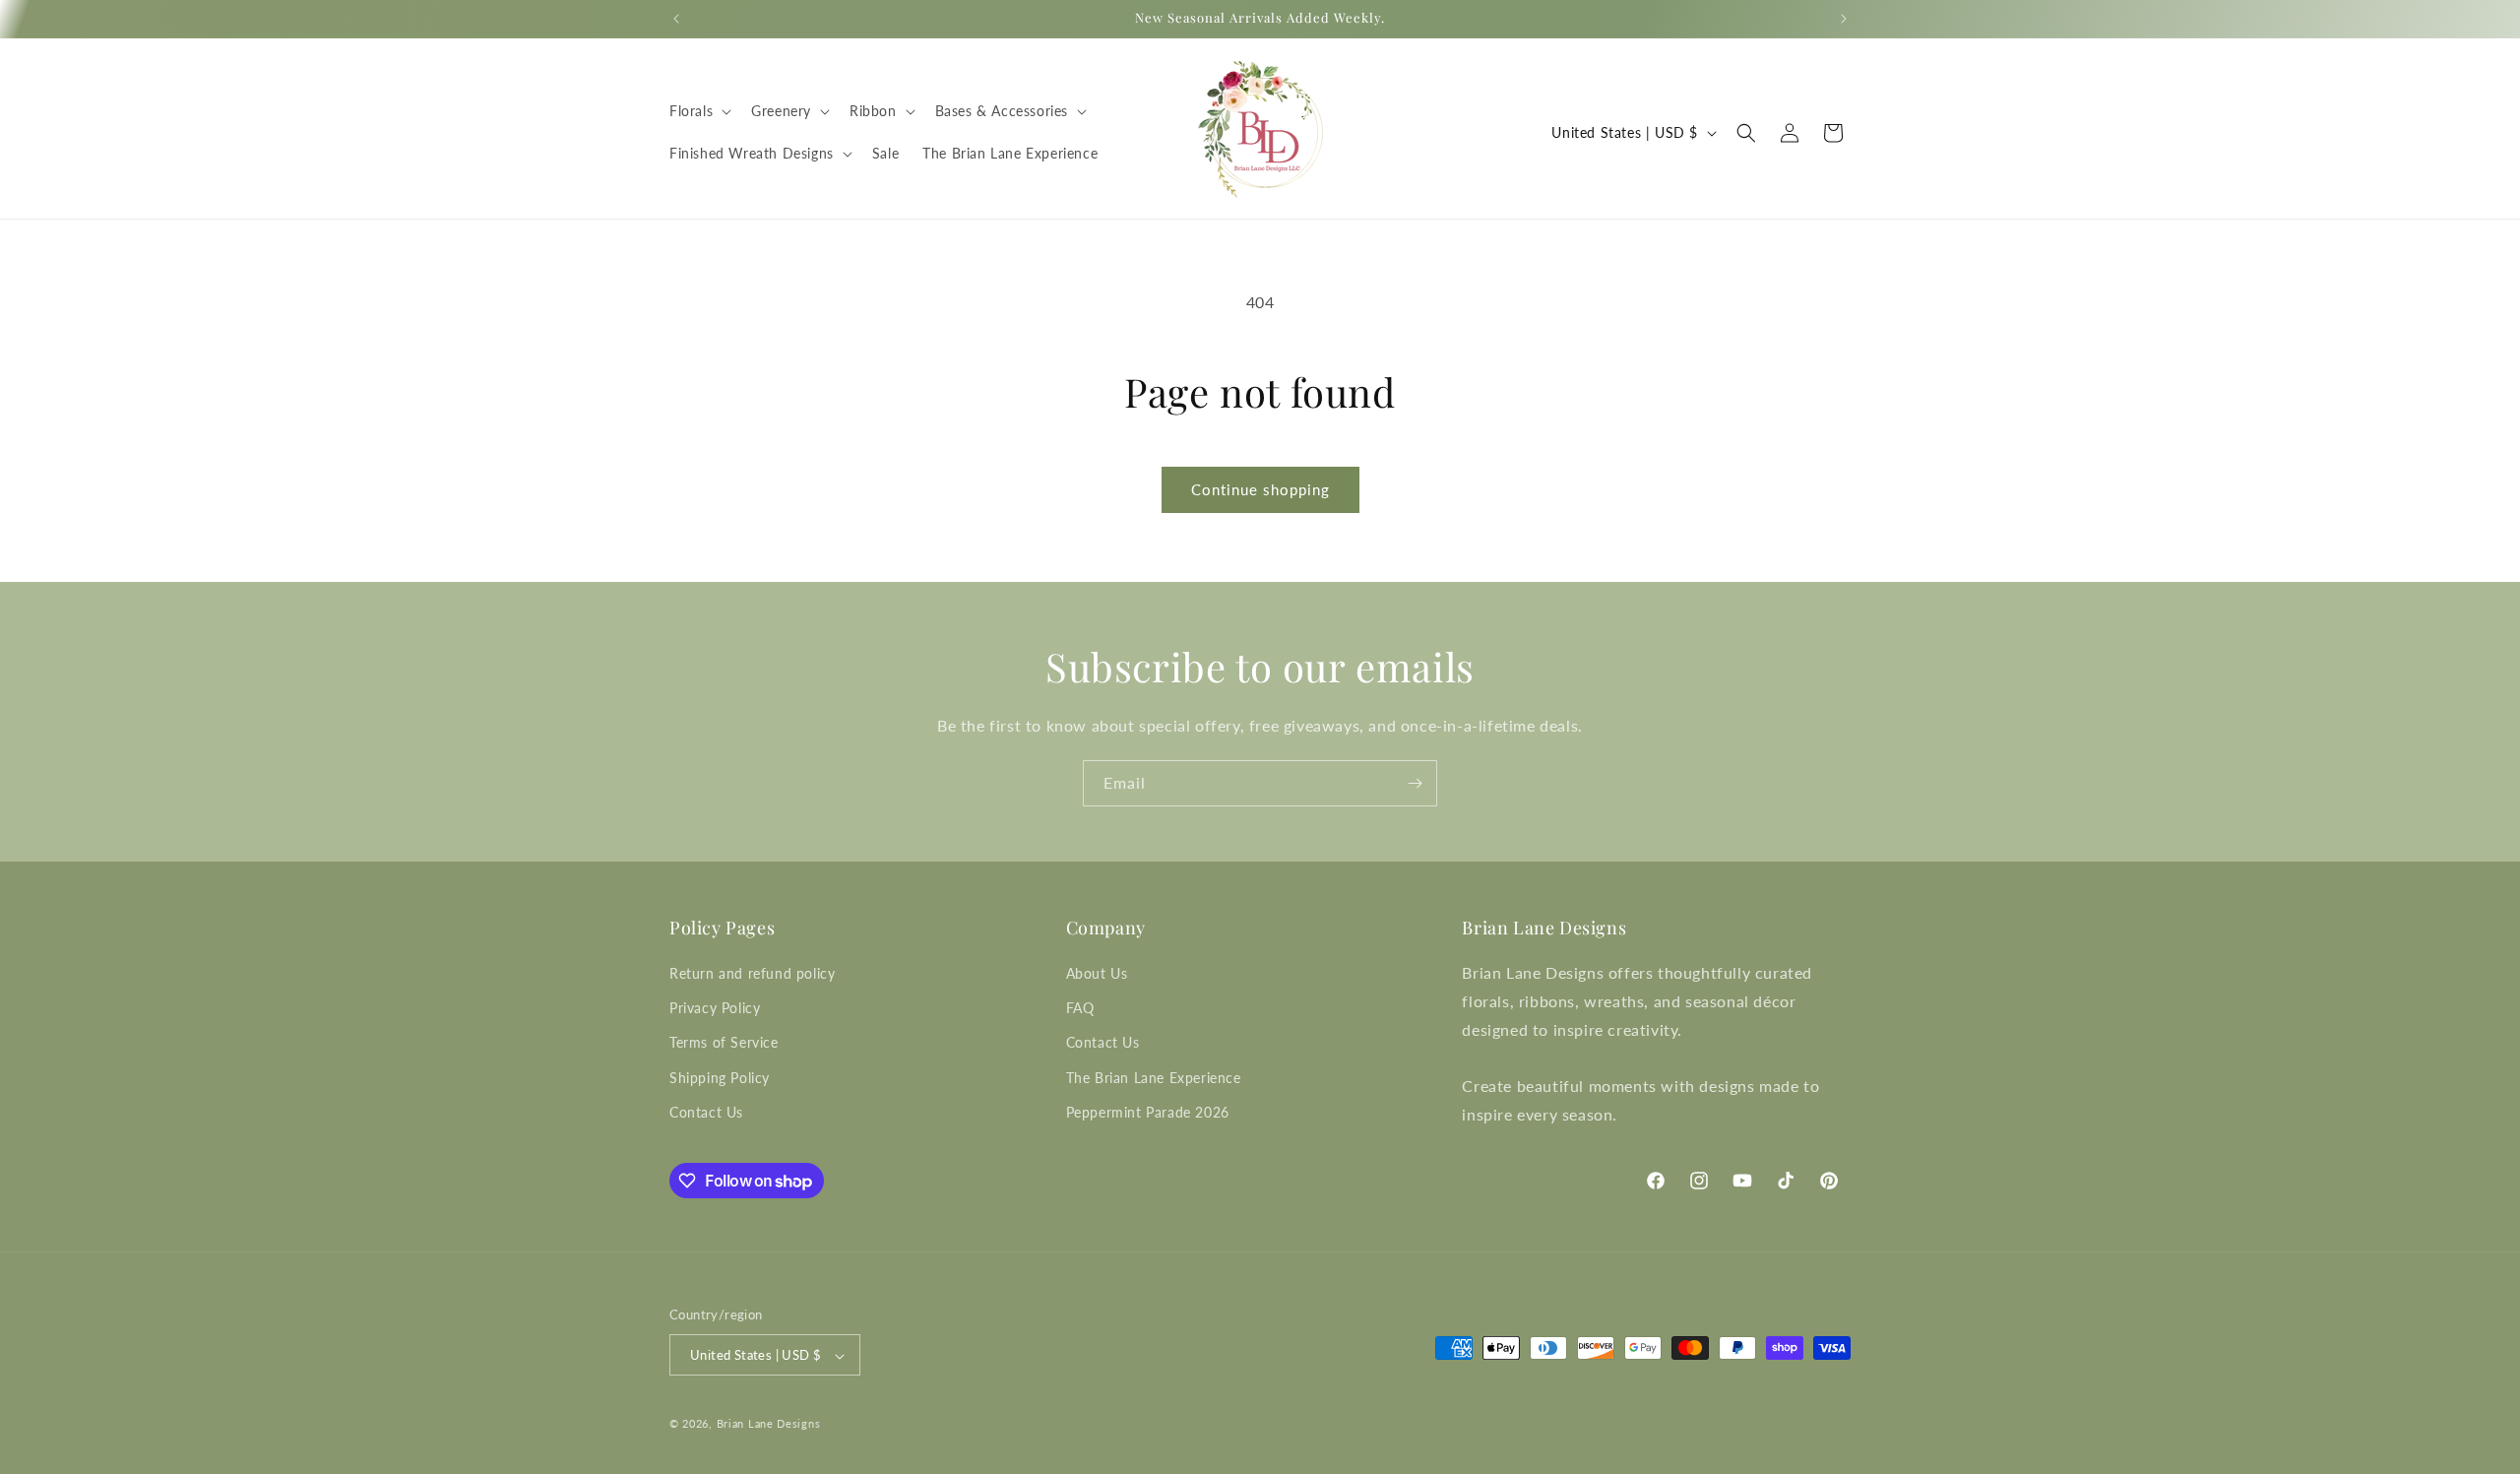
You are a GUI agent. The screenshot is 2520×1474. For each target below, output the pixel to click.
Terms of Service (724, 1043)
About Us (1097, 973)
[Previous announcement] (676, 19)
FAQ (1080, 1008)
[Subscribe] (1415, 783)
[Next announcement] (1844, 19)
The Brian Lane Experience (1154, 1078)
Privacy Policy (715, 1008)
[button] (698, 111)
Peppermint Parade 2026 (1148, 1112)
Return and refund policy (752, 973)
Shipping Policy (720, 1078)
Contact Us (706, 1112)
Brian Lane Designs (769, 1424)
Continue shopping (1260, 489)
